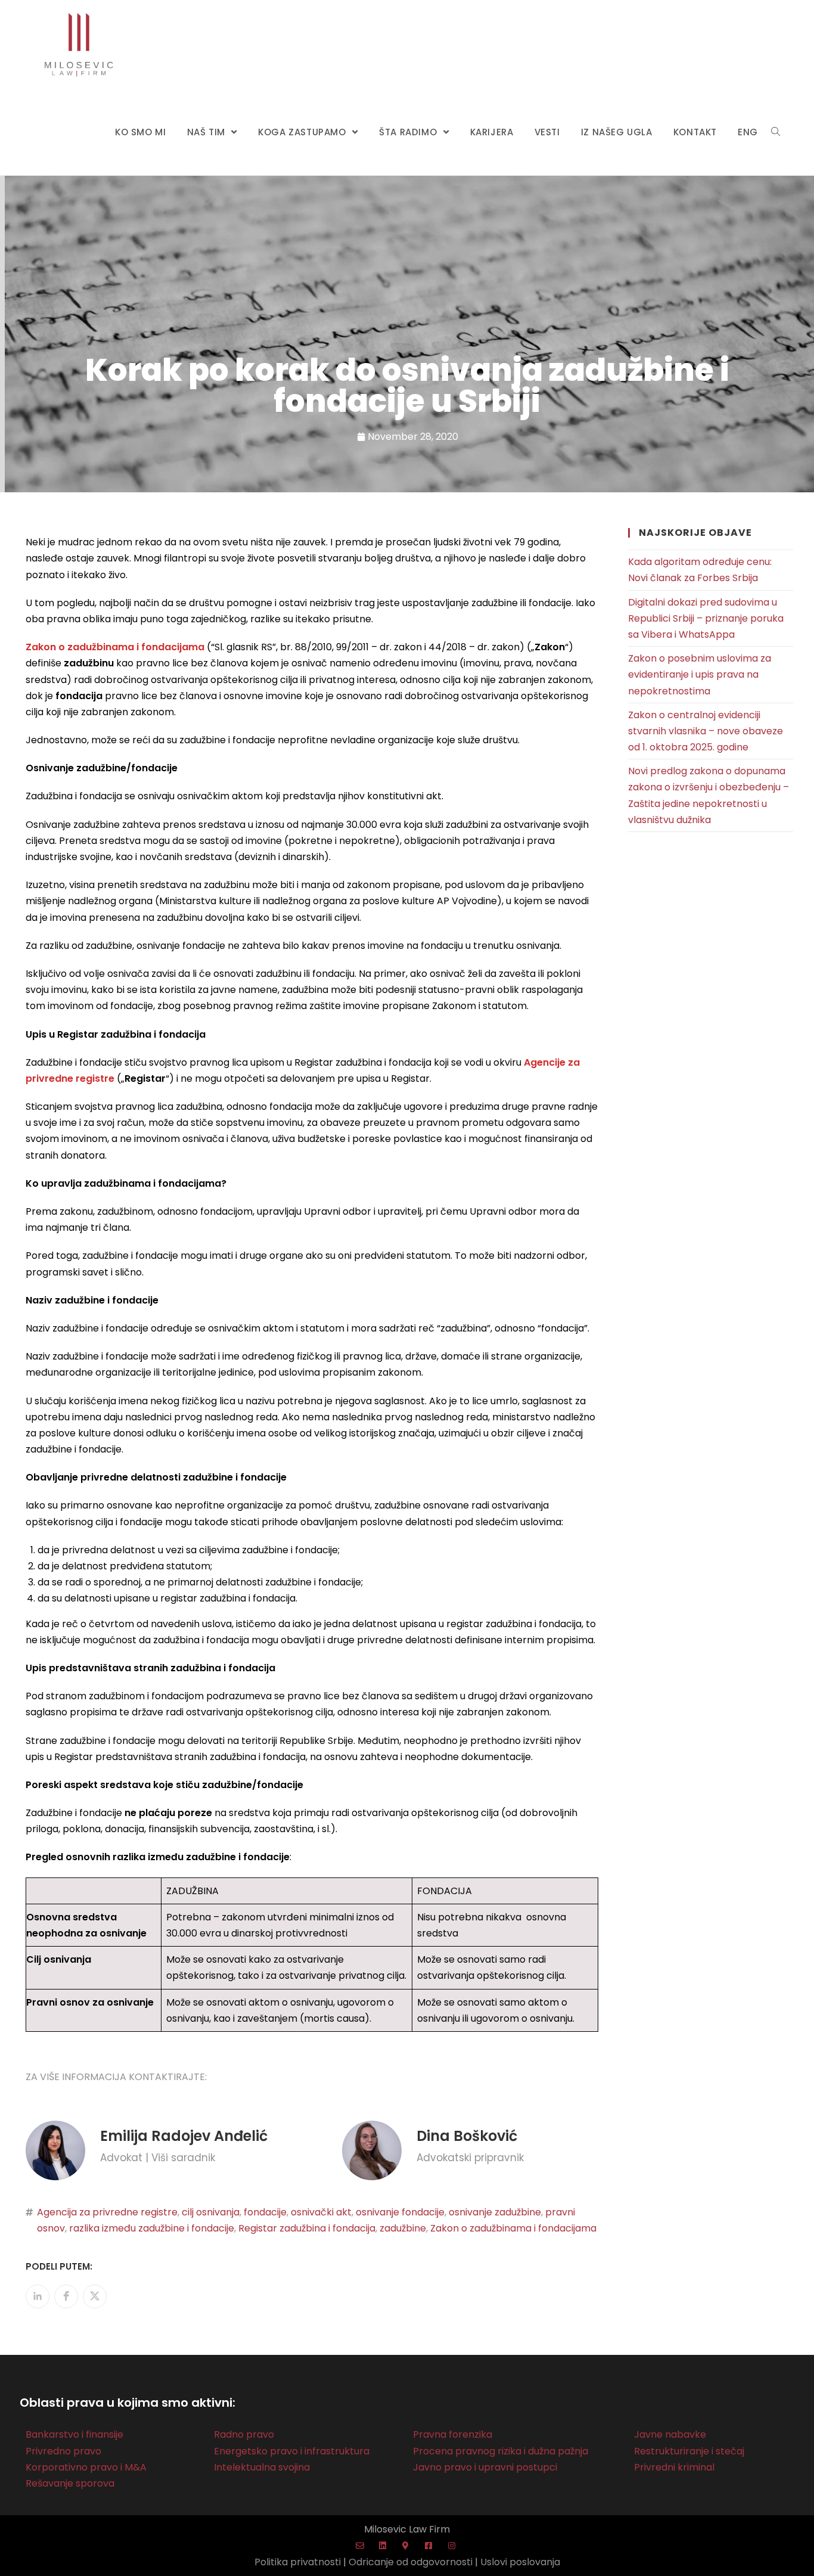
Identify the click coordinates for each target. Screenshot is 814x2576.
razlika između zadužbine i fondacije (152, 2228)
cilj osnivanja (211, 2212)
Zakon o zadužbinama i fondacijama (513, 2228)
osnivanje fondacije (400, 2212)
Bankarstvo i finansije (74, 2434)
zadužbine (403, 2228)
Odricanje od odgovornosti (411, 2562)
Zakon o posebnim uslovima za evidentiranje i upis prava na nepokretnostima (700, 674)
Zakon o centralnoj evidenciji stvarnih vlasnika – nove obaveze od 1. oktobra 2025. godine (706, 731)
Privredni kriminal (674, 2467)
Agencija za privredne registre (107, 2212)
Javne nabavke (670, 2434)
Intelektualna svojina (262, 2467)
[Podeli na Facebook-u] (66, 2296)
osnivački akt (321, 2212)
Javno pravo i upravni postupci (485, 2467)
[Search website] (776, 132)
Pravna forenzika (453, 2434)
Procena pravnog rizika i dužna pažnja (501, 2451)
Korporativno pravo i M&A (86, 2467)
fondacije (265, 2212)
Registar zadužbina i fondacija (307, 2228)
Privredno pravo (63, 2451)
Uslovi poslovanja (520, 2562)
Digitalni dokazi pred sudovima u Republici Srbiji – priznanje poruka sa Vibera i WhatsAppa (706, 618)
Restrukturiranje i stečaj (689, 2451)
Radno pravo (244, 2434)
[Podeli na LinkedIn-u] (38, 2296)
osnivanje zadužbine (495, 2212)
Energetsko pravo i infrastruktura (292, 2451)
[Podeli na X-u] (95, 2296)
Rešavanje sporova (70, 2483)
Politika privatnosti (298, 2562)
